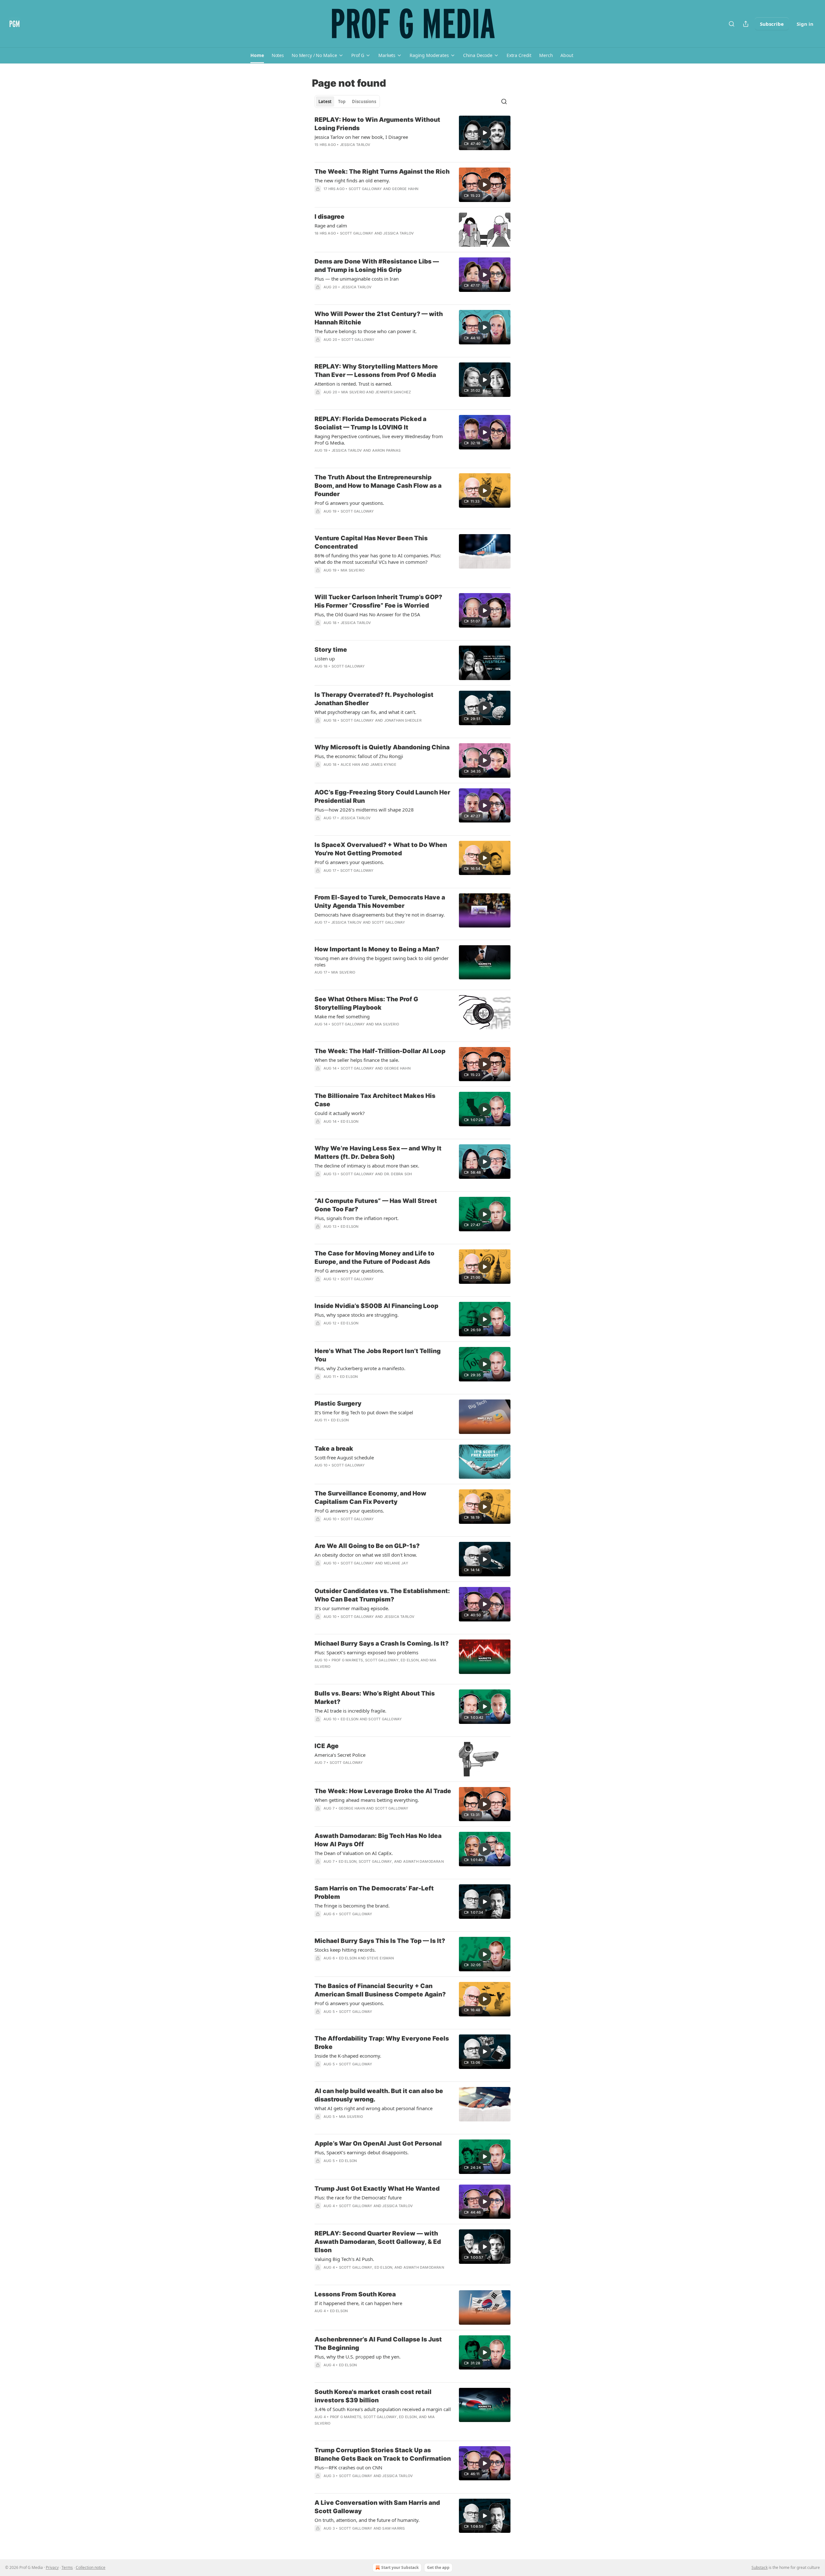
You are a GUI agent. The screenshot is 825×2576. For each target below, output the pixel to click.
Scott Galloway (365, 189)
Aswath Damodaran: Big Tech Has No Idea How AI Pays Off (378, 1840)
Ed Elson (350, 1121)
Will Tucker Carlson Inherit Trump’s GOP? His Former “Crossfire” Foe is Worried (378, 601)
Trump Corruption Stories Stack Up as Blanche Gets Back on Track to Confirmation (383, 2454)
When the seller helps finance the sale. (357, 1060)
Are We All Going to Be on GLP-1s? (367, 1546)
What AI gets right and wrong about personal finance (374, 2108)
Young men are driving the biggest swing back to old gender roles (382, 961)
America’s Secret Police (340, 1755)
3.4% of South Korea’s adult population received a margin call (383, 2409)
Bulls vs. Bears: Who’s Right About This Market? (375, 1698)
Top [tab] (342, 101)
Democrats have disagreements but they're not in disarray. (380, 915)
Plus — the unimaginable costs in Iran (357, 279)
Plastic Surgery (338, 1403)
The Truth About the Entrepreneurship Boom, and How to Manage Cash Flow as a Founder (378, 486)
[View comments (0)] (365, 295)
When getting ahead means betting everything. (367, 1800)
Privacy (52, 2567)
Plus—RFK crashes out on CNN (348, 2467)
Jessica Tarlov (355, 145)
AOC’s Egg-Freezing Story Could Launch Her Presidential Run (382, 797)
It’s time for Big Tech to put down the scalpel (364, 1412)
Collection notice (91, 2567)
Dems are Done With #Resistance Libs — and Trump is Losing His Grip (377, 266)
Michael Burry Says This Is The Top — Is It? (380, 1941)
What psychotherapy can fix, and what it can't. (365, 712)
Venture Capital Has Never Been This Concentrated (371, 542)
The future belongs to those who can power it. (366, 331)
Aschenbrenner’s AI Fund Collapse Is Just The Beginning (378, 2344)
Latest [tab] (325, 101)
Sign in (805, 24)
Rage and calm (331, 226)
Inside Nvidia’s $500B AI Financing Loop (376, 1306)
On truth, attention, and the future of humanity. (367, 2520)
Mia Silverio (353, 392)
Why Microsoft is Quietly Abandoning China (382, 747)
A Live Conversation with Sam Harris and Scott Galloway (377, 2507)
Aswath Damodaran (423, 1861)
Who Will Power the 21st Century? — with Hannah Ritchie (379, 318)
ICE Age (327, 1746)
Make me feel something (342, 1016)
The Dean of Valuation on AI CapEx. (354, 1853)
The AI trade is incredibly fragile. (350, 1711)
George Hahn (405, 189)
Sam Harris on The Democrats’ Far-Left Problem (374, 1893)
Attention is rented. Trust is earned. (353, 384)
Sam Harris (393, 2528)
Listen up (325, 658)
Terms (67, 2567)
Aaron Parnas (386, 450)
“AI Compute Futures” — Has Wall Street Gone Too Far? (376, 1205)
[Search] (732, 24)
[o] (485, 133)
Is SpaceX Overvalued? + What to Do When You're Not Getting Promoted (381, 849)
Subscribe (772, 24)
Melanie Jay (396, 1563)
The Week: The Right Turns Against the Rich (382, 172)
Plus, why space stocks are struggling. (357, 1315)
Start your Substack (400, 2567)
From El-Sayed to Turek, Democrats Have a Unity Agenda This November (380, 902)
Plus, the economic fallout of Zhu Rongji (359, 756)
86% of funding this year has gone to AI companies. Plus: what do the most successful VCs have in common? (378, 559)
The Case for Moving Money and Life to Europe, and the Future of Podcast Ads (374, 1258)
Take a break (334, 1449)
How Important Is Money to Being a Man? (377, 949)
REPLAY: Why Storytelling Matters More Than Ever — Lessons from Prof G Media (376, 371)
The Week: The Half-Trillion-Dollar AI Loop (380, 1051)
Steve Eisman (380, 1958)
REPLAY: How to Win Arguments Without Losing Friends (377, 124)
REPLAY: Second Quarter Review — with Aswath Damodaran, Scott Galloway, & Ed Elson (378, 2242)
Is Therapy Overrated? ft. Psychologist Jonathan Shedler (374, 699)
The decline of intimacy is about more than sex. (367, 1166)
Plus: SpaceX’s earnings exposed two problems (366, 1652)
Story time (331, 650)
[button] (257, 55)
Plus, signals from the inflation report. (357, 1218)
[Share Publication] (746, 24)
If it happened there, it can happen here (358, 2303)
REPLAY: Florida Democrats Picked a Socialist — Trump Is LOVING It (370, 423)
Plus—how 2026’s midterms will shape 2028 (364, 810)
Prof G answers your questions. (349, 503)
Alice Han (350, 764)
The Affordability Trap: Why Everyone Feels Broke (382, 2043)
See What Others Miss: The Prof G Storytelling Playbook (366, 1003)
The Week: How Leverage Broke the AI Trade (383, 1791)
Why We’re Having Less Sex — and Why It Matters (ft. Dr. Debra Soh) (378, 1153)
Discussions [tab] (364, 101)
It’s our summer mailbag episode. (352, 1608)
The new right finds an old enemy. (352, 180)
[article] (412, 136)
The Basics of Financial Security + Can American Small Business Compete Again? (380, 1990)
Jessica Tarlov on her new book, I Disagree (361, 137)
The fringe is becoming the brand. (352, 1906)
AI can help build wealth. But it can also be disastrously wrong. (379, 2095)
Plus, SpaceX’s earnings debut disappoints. (362, 2152)
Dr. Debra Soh (398, 1174)
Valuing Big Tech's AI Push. (344, 2259)
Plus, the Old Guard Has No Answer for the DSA (367, 614)
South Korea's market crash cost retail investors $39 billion (373, 2396)
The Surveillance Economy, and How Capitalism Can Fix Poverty (370, 1498)
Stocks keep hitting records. (345, 1950)
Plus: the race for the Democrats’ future (358, 2197)
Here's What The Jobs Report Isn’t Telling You (378, 1355)
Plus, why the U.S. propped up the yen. (358, 2357)
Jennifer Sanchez (393, 392)
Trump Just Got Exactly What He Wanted (377, 2189)
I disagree (330, 217)
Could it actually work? (340, 1113)
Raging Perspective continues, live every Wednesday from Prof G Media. (379, 439)
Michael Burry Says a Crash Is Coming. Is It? (382, 1644)
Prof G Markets (347, 1660)
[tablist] (347, 101)
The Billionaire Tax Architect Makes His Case (375, 1100)
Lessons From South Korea (355, 2294)
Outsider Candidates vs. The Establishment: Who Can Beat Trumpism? (382, 1595)
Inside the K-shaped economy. (348, 2056)
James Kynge (383, 764)
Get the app (438, 2567)
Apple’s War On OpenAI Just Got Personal (378, 2143)
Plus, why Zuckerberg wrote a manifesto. (360, 1368)
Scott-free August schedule (344, 1457)
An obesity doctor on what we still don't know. (366, 1555)
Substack (760, 2567)
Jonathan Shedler (403, 720)
